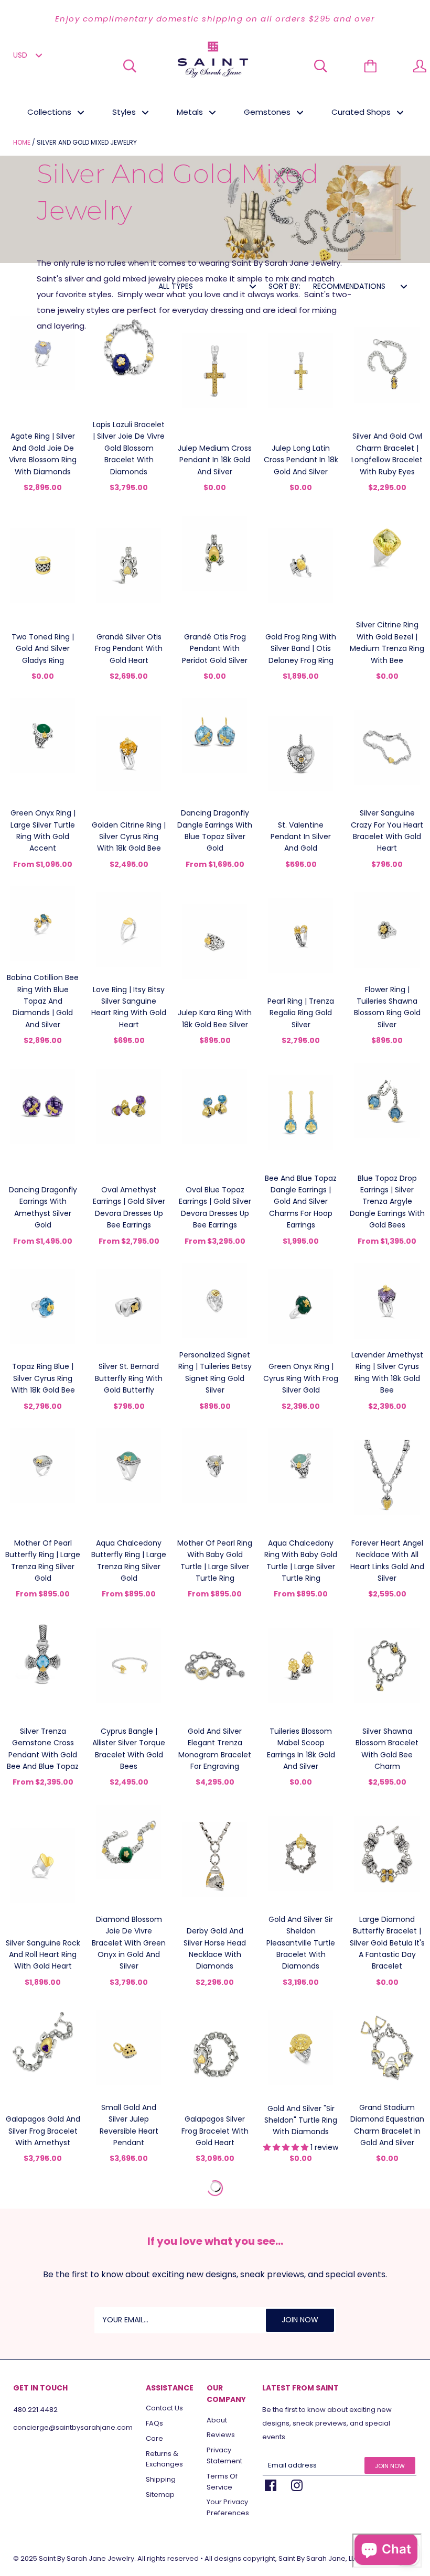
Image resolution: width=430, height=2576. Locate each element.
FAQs (154, 2423)
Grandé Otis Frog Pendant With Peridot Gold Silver (215, 649)
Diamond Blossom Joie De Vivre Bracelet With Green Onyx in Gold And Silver (129, 1943)
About (217, 2420)
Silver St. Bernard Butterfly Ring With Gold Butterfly (129, 1378)
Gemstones (268, 112)
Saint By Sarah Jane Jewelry (87, 2558)
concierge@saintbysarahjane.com (73, 2427)
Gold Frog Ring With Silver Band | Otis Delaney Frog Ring (301, 649)
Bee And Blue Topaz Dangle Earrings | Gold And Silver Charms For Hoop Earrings (301, 1202)
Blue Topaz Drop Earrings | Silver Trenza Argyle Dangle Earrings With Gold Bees (387, 1202)
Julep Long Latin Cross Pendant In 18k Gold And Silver (301, 460)
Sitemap (160, 2495)
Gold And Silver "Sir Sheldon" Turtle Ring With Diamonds (301, 2120)
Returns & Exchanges (164, 2459)
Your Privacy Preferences (228, 2507)
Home (22, 142)
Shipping (161, 2479)
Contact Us (164, 2408)
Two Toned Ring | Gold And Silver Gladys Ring (43, 649)
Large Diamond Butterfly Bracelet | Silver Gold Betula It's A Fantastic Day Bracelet (387, 1943)
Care (154, 2438)
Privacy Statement (224, 2455)
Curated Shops (362, 112)
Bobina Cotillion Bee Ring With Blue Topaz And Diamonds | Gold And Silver (43, 1001)
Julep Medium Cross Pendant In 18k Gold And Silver (215, 460)
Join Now (390, 2466)
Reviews (221, 2435)
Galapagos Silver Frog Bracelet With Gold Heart (215, 2131)
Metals (191, 112)
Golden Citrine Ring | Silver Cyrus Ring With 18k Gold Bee (129, 837)
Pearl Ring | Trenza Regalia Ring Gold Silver (301, 1013)
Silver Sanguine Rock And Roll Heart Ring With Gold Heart (43, 1955)
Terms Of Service (222, 2482)
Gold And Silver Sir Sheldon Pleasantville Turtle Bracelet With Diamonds (301, 1943)
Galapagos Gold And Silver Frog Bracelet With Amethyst (43, 2131)
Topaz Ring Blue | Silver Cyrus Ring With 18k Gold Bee (43, 1378)
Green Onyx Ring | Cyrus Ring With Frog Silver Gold (301, 1378)
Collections (50, 112)
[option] (215, 19)
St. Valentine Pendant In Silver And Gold (301, 837)
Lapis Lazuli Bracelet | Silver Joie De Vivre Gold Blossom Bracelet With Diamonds (129, 448)
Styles (125, 112)
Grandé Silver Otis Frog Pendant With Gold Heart (129, 649)
